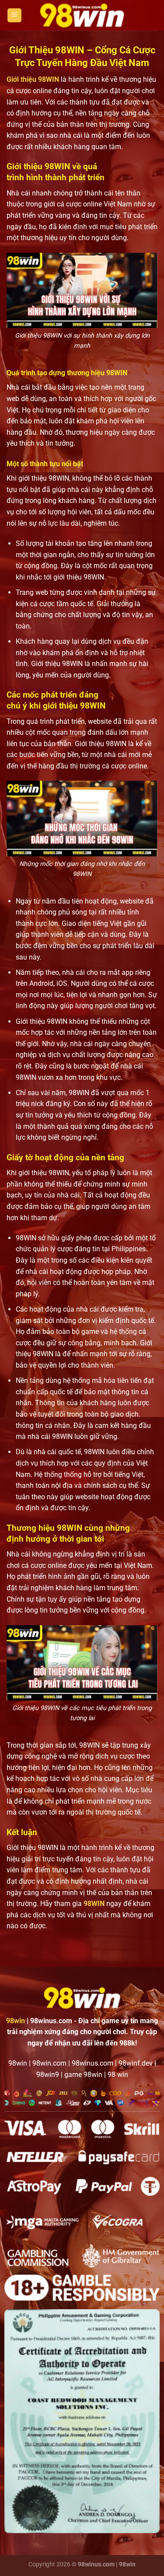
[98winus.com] (82, 15)
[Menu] (14, 16)
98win (16, 2021)
